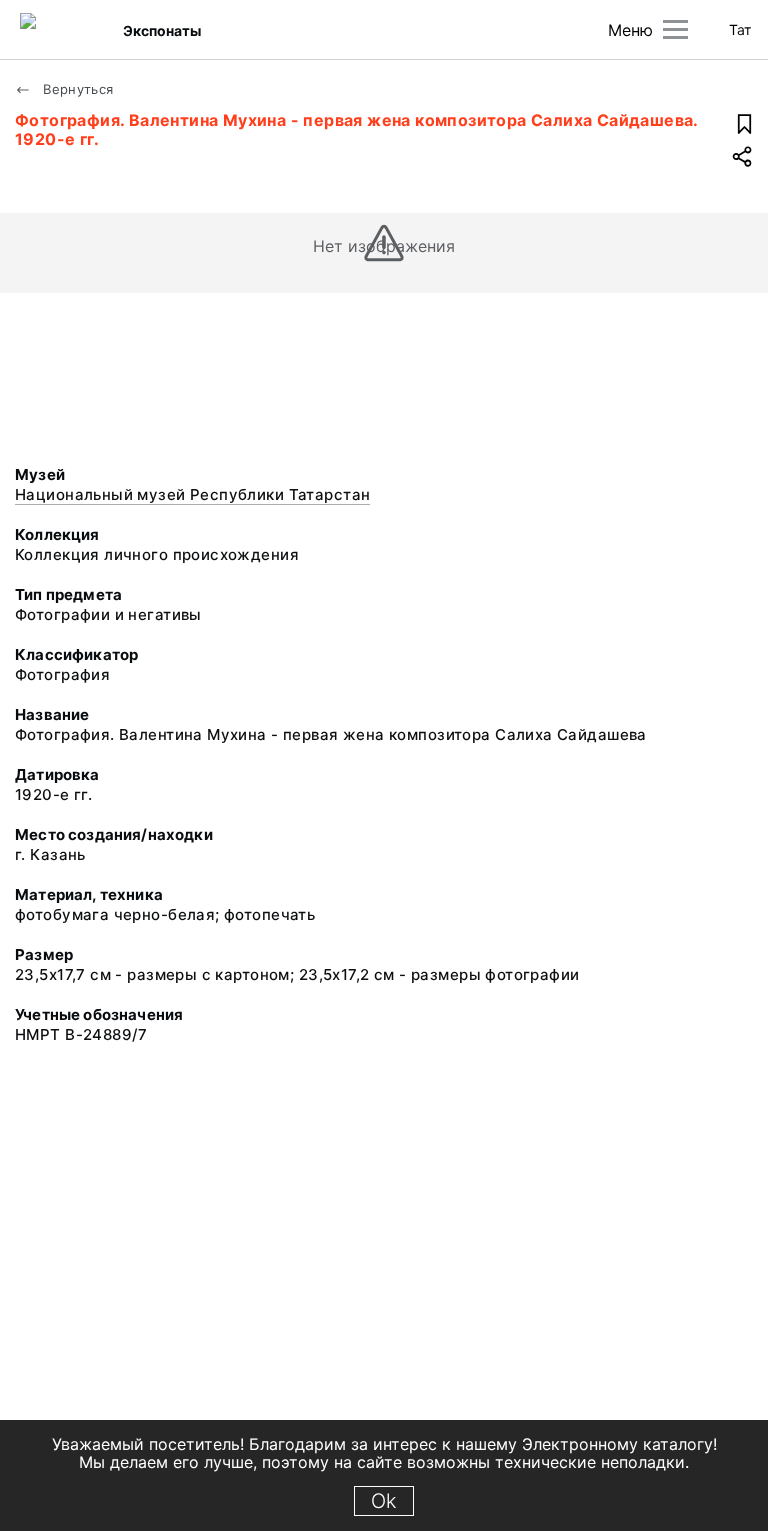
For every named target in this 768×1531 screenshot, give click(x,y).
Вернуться (76, 89)
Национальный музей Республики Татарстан (192, 494)
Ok (384, 1501)
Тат (740, 29)
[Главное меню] (675, 29)
